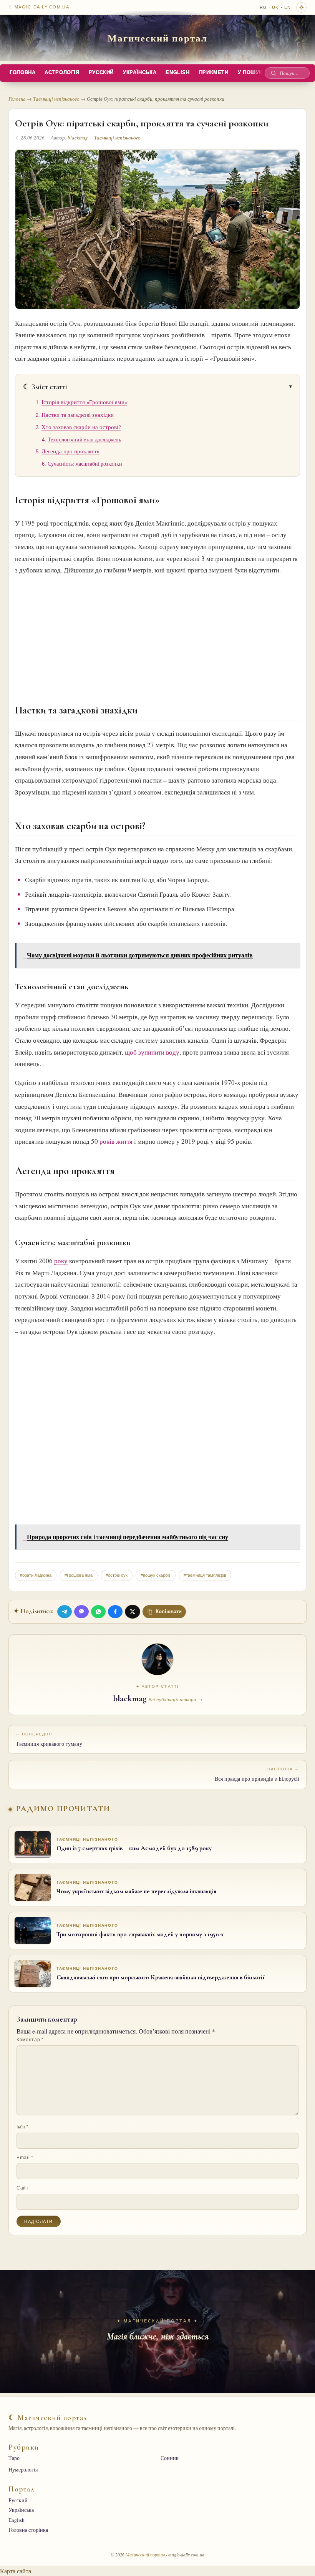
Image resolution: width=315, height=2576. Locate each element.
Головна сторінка (28, 2530)
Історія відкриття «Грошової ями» (84, 402)
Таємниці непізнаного (56, 99)
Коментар (30, 2040)
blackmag (78, 138)
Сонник (170, 2458)
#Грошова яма (79, 1575)
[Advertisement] (157, 633)
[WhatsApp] (98, 1612)
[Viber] (81, 1612)
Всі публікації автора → (175, 1699)
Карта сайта (16, 2571)
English (177, 73)
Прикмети (214, 73)
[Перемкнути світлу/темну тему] (301, 7)
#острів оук (117, 1575)
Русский (101, 73)
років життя (116, 1141)
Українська (140, 73)
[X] (133, 1612)
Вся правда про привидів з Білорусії (257, 1775)
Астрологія (62, 73)
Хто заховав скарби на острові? (81, 427)
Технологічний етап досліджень (84, 440)
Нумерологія (23, 2470)
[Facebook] (115, 1612)
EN (288, 7)
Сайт (23, 2188)
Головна (22, 73)
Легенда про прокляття (70, 451)
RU (263, 7)
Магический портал (157, 38)
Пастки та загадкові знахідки (78, 415)
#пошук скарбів (156, 1575)
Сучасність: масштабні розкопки (85, 464)
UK (275, 7)
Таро (14, 2458)
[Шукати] (274, 73)
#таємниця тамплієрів (205, 1575)
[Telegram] (65, 1612)
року (61, 1261)
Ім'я (23, 2127)
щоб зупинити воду (152, 1052)
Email (25, 2158)
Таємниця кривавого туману (49, 1740)
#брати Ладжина (36, 1575)
